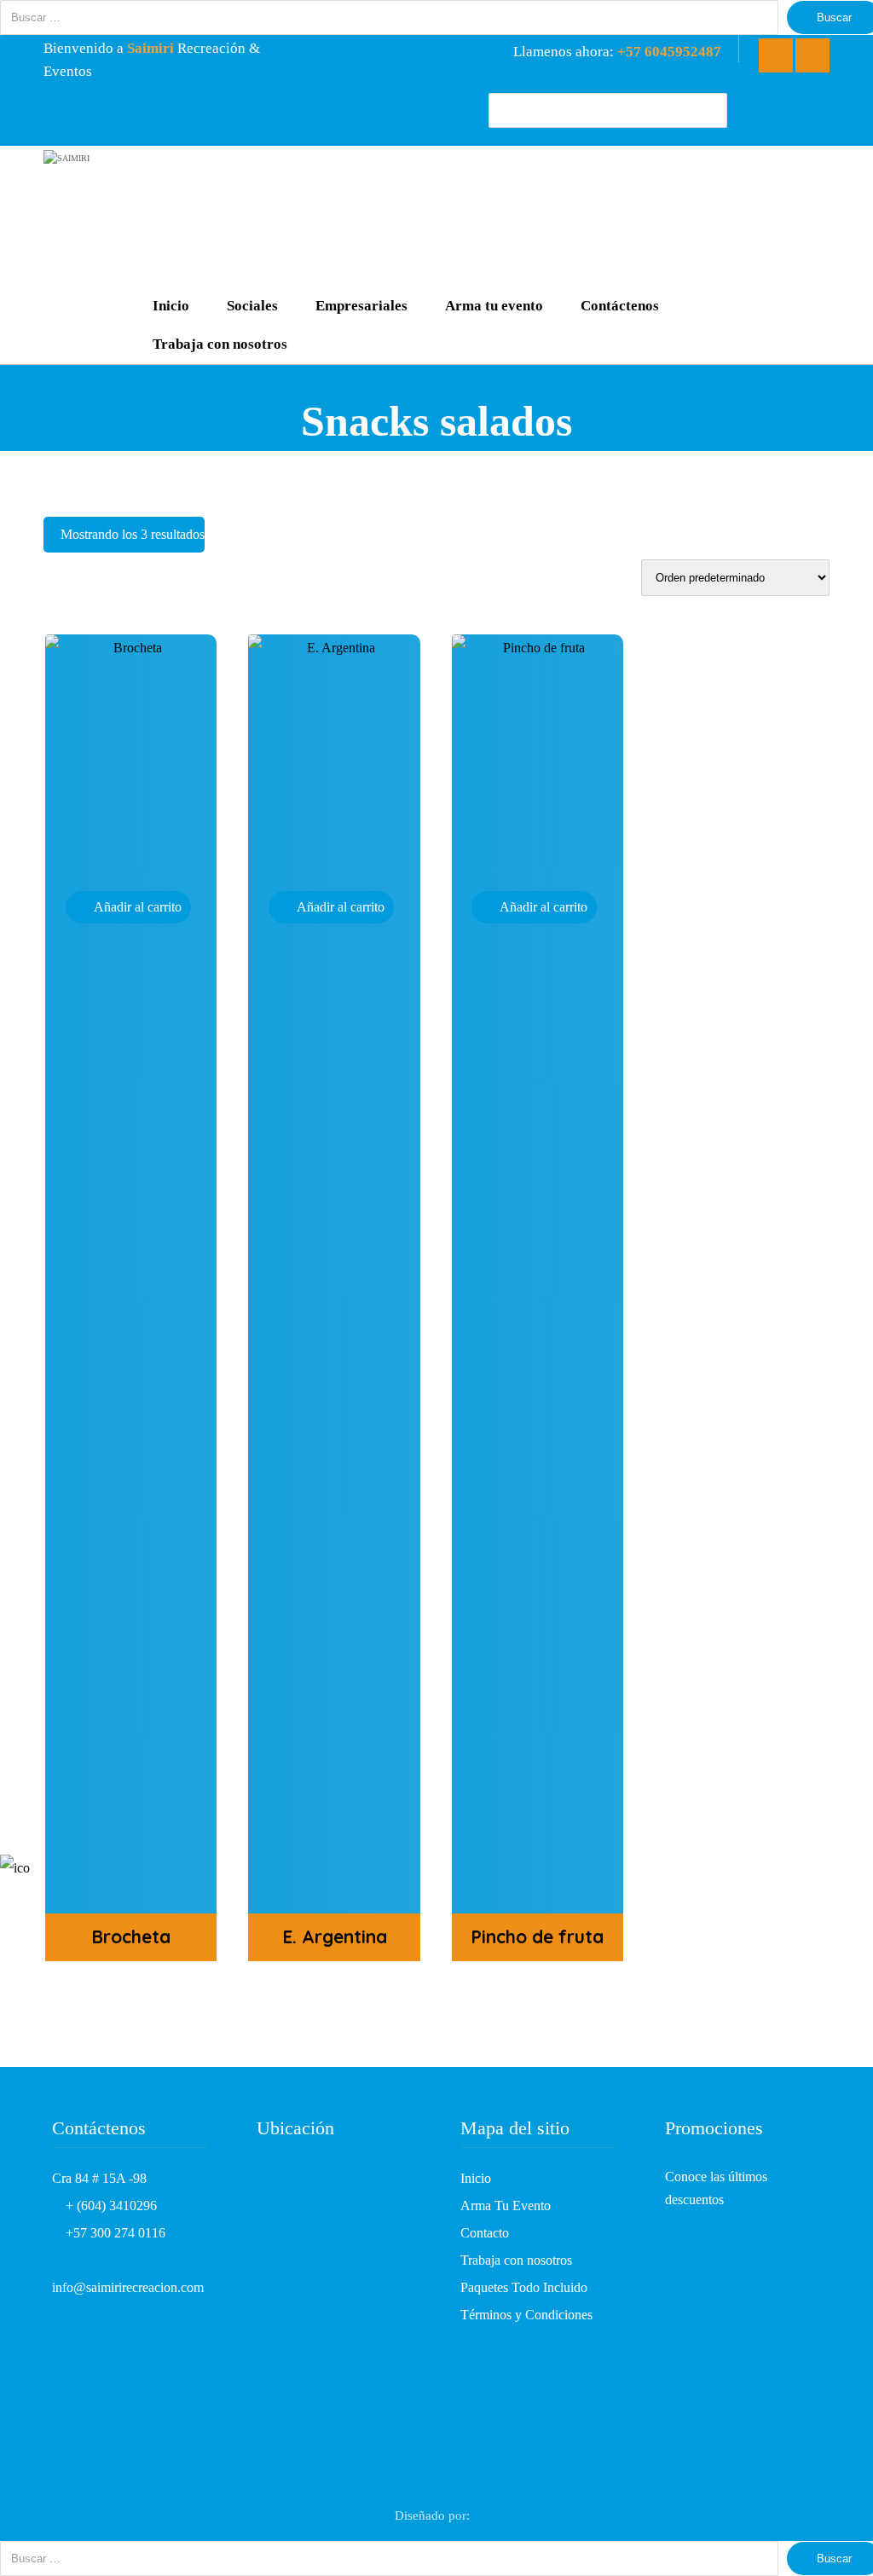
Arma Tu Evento (506, 2206)
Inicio (476, 2178)
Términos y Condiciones (526, 2315)
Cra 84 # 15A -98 (99, 2178)
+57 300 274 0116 (114, 2233)
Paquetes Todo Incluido (524, 2287)
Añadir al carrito (138, 907)
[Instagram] (812, 55)
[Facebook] (776, 55)
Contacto (485, 2233)
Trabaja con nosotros (516, 2260)
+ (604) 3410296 (110, 2206)
